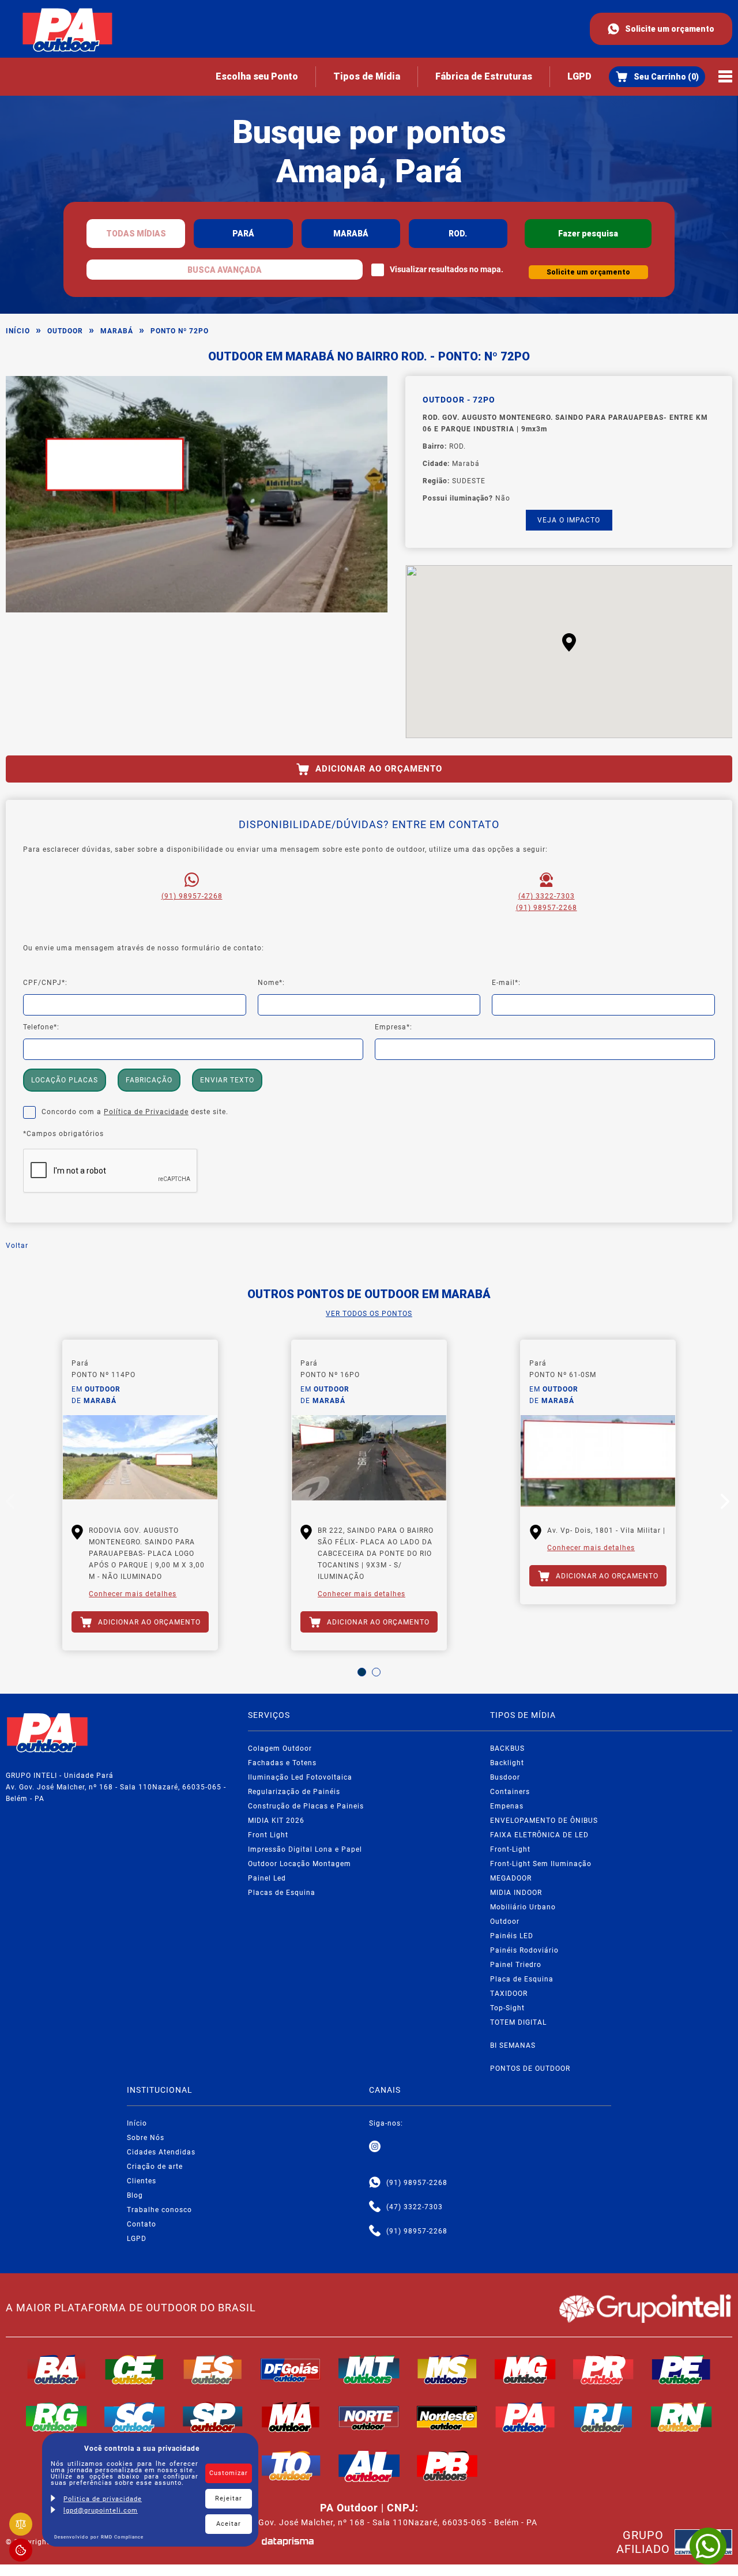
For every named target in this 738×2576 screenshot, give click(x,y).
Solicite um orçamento (670, 29)
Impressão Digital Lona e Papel (305, 1849)
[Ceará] (135, 2370)
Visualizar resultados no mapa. (447, 269)
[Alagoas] (369, 2466)
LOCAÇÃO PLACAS (65, 1080)
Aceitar (229, 2524)
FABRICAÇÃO (149, 1080)
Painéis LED (512, 1936)
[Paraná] (604, 2370)
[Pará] (525, 2417)
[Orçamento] (657, 77)
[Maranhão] (291, 2417)
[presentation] (12, 1504)
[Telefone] (375, 2207)
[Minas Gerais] (525, 2370)
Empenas (507, 1806)
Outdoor (65, 331)
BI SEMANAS (513, 2045)
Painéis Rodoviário (524, 1950)
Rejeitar (229, 2498)
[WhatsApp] (708, 2546)
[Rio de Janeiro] (604, 2417)
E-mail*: (506, 983)
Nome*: (271, 983)
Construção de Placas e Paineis (306, 1806)
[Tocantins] (291, 2466)
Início (18, 331)
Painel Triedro (516, 1965)
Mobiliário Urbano (523, 1907)
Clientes (142, 2181)
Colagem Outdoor (280, 1748)
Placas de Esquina (282, 1893)
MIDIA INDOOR (516, 1893)
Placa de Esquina (522, 1979)
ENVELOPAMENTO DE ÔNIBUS (544, 1821)
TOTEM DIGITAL (518, 2022)
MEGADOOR (511, 1878)
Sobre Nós (146, 2138)
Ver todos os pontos (369, 1314)
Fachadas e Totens (282, 1763)
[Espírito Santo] (213, 2370)
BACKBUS (507, 1748)
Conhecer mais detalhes (133, 1594)
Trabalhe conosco (159, 2210)
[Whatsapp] (375, 2183)
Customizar (229, 2473)
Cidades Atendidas (161, 2152)
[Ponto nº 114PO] (140, 1461)
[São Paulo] (213, 2417)
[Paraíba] (447, 2466)
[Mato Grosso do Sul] (447, 2370)
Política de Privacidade (146, 1112)
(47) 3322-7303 (547, 896)
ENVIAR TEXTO (227, 1080)
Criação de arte (155, 2167)
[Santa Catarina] (135, 2417)
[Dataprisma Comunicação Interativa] (288, 2542)
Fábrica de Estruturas (484, 76)
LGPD (579, 76)
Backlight (507, 1763)
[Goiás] (291, 2370)
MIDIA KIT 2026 (276, 1821)
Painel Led (267, 1878)
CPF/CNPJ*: (45, 983)
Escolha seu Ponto (257, 76)
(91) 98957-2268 (192, 896)
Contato (142, 2224)
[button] (569, 642)
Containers (510, 1792)
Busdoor (505, 1777)
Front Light (268, 1835)
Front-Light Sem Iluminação (541, 1864)
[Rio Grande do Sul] (57, 2417)
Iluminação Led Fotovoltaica (300, 1777)
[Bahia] (57, 2370)
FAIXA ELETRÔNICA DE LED (539, 1835)
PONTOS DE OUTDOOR (530, 2069)
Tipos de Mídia (367, 76)
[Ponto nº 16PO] (369, 1461)
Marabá (117, 331)
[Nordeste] (447, 2417)
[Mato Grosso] (369, 2370)
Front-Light (510, 1849)
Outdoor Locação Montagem (300, 1864)
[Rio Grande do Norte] (681, 2417)
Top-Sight (507, 2008)
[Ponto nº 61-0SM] (598, 1461)
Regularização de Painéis (294, 1792)
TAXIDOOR (509, 1994)
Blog (135, 2195)
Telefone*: (41, 1027)
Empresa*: (394, 1027)
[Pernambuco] (681, 2370)
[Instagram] (375, 2147)
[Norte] (369, 2417)
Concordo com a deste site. (135, 1112)
